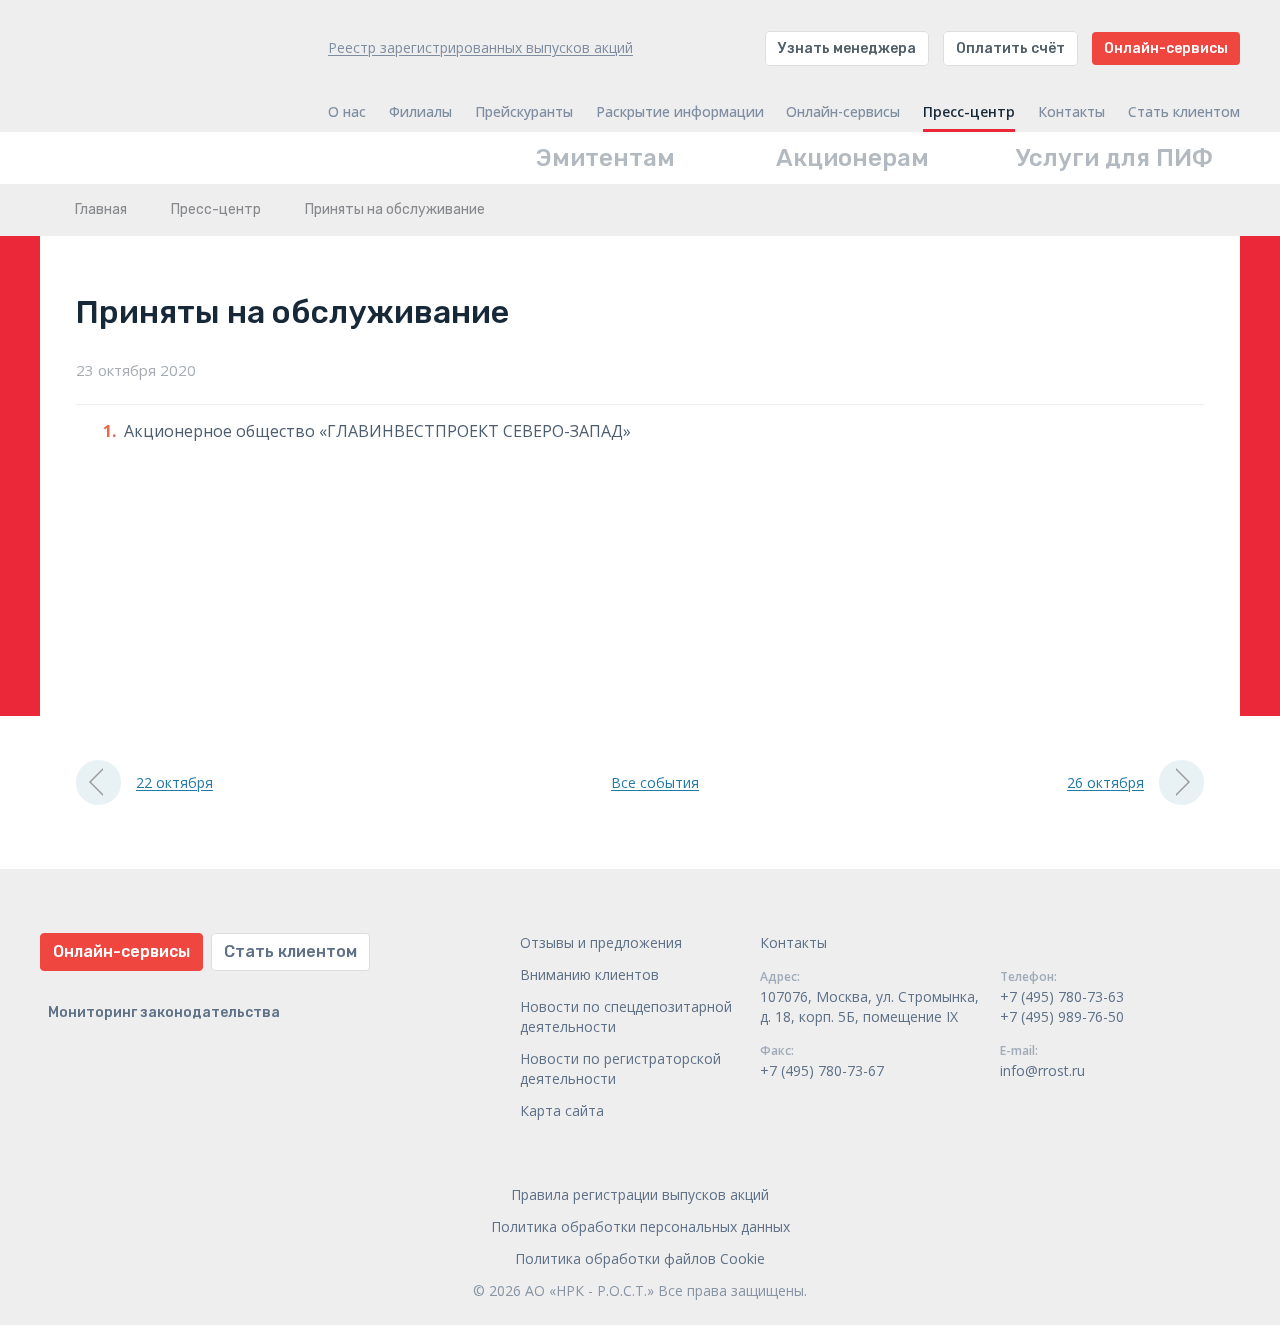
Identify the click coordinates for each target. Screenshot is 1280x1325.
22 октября (174, 782)
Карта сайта (562, 1110)
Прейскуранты (524, 112)
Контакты (1071, 112)
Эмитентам (605, 158)
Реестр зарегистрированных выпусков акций (480, 47)
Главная (101, 209)
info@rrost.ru (1042, 1070)
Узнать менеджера (847, 48)
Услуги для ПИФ (1114, 158)
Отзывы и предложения (601, 942)
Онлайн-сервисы (1166, 48)
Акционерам (852, 158)
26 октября (1105, 782)
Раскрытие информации (680, 112)
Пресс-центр (969, 112)
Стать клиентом (1184, 112)
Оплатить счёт (1010, 48)
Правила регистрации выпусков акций (640, 1194)
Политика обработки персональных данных (640, 1226)
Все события (655, 782)
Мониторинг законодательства (164, 1012)
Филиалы (420, 112)
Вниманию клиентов (589, 974)
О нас (347, 112)
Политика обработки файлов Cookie (640, 1258)
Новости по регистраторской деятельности (620, 1068)
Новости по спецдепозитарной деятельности (626, 1016)
